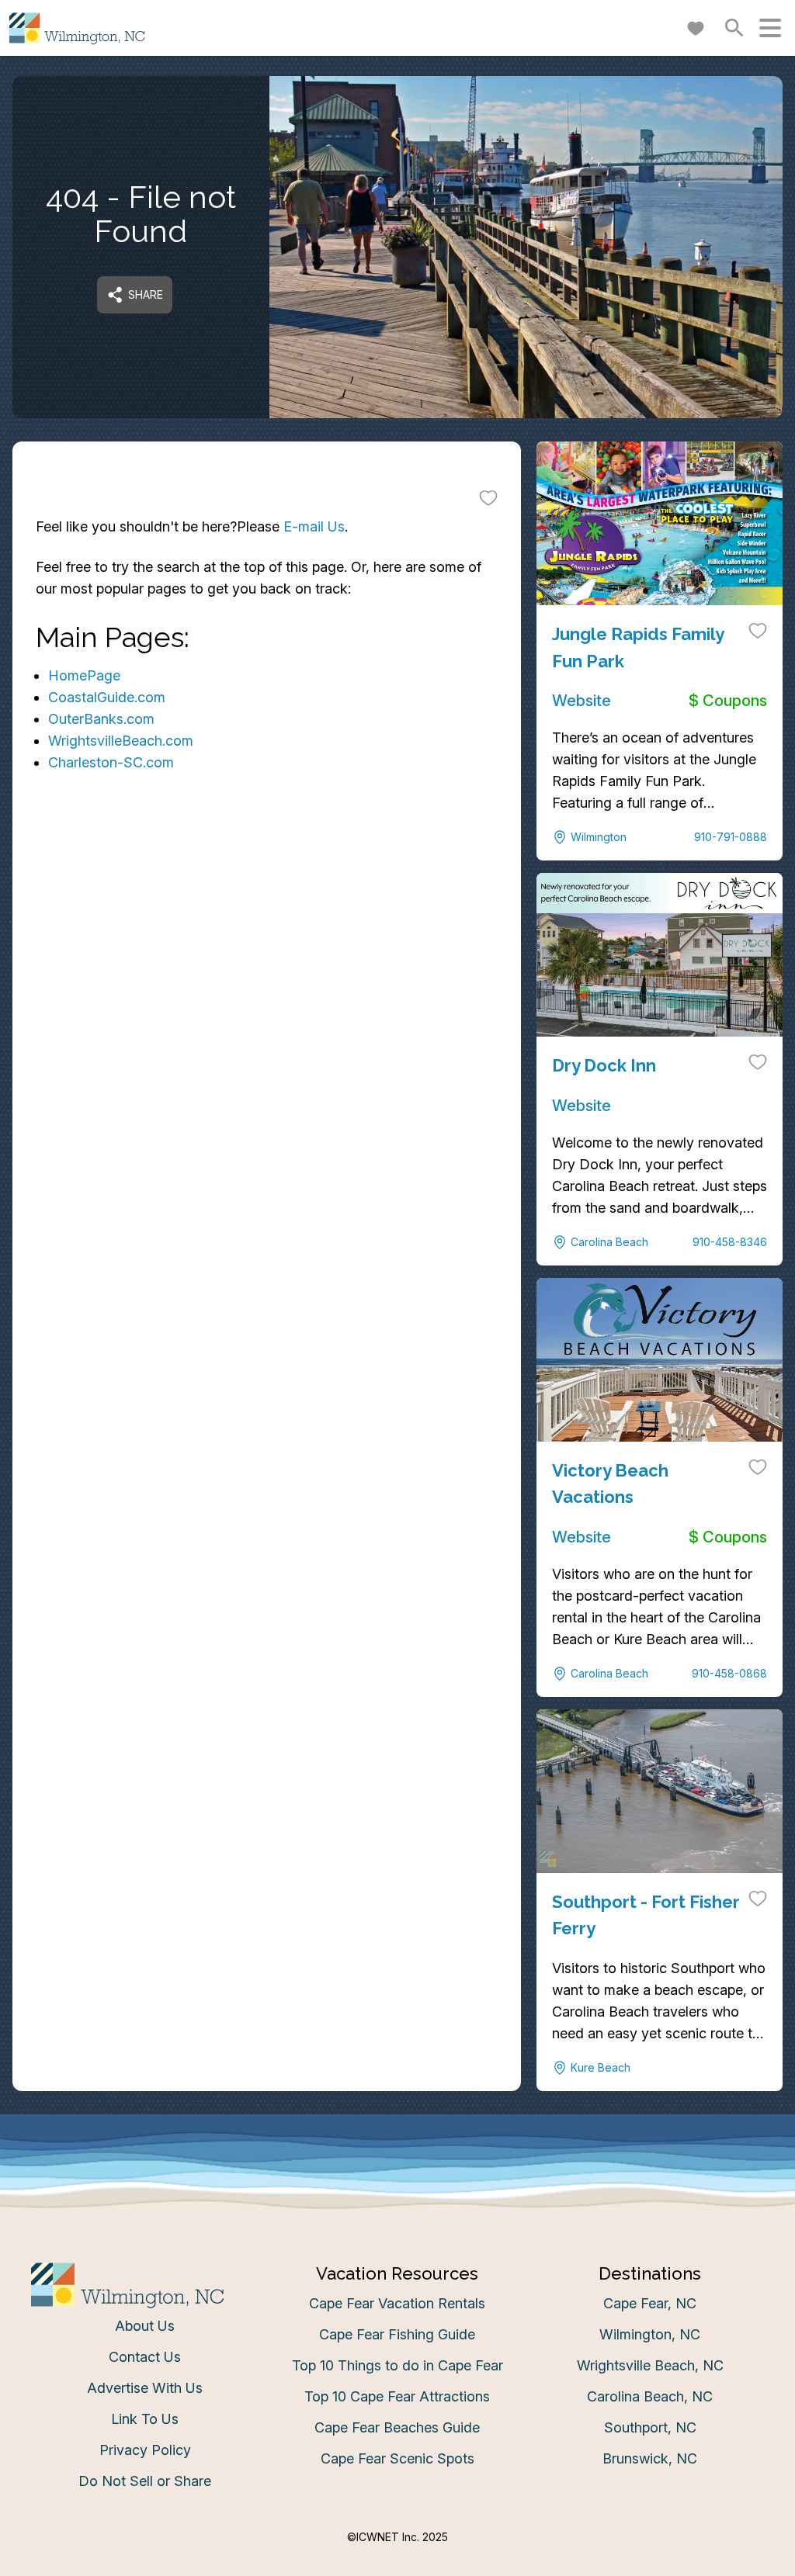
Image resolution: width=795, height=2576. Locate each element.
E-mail (245, 1440)
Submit (398, 1527)
